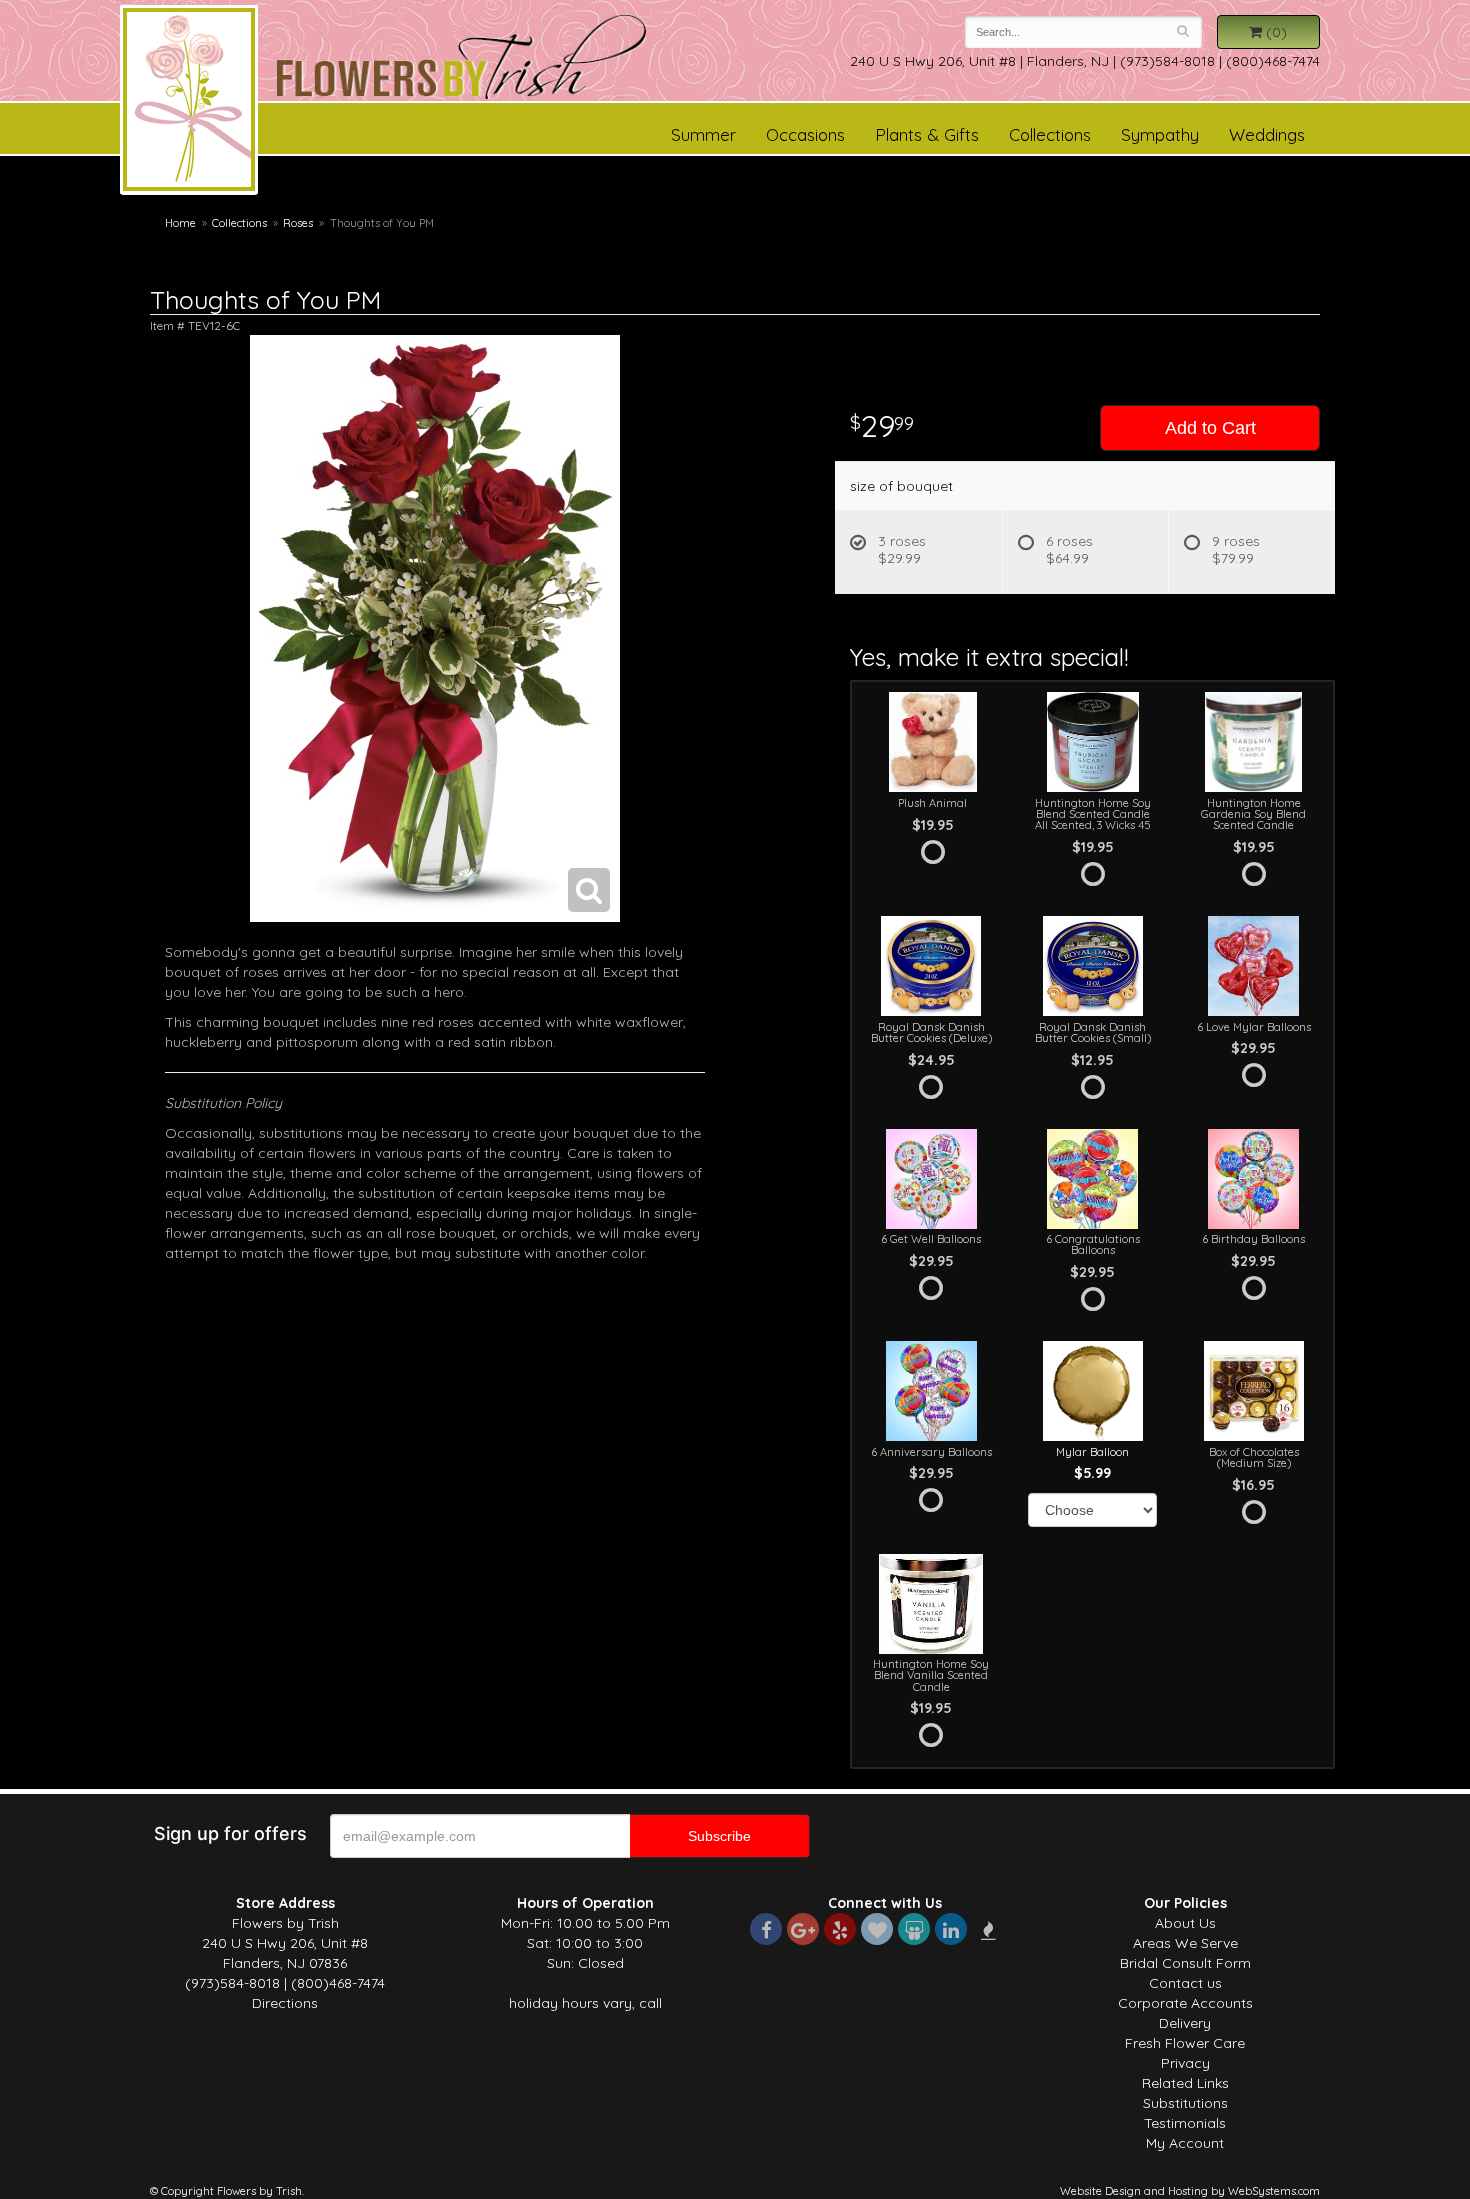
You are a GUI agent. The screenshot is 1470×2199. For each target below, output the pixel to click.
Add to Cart (1210, 428)
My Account (1185, 2143)
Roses (298, 223)
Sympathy (1160, 134)
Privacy (1185, 2063)
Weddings (1267, 134)
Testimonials (1185, 2123)
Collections (1050, 134)
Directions (285, 2003)
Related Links (1185, 2083)
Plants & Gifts (927, 134)
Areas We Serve (1185, 1943)
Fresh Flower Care (1185, 2043)
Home (180, 223)
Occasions (805, 134)
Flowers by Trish (189, 103)
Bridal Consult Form (1185, 1963)
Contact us (1185, 1983)
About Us (1185, 1923)
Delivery (1185, 2023)
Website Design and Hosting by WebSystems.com (1190, 2191)
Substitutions (1185, 2103)
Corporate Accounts (1185, 2003)
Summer (703, 134)
